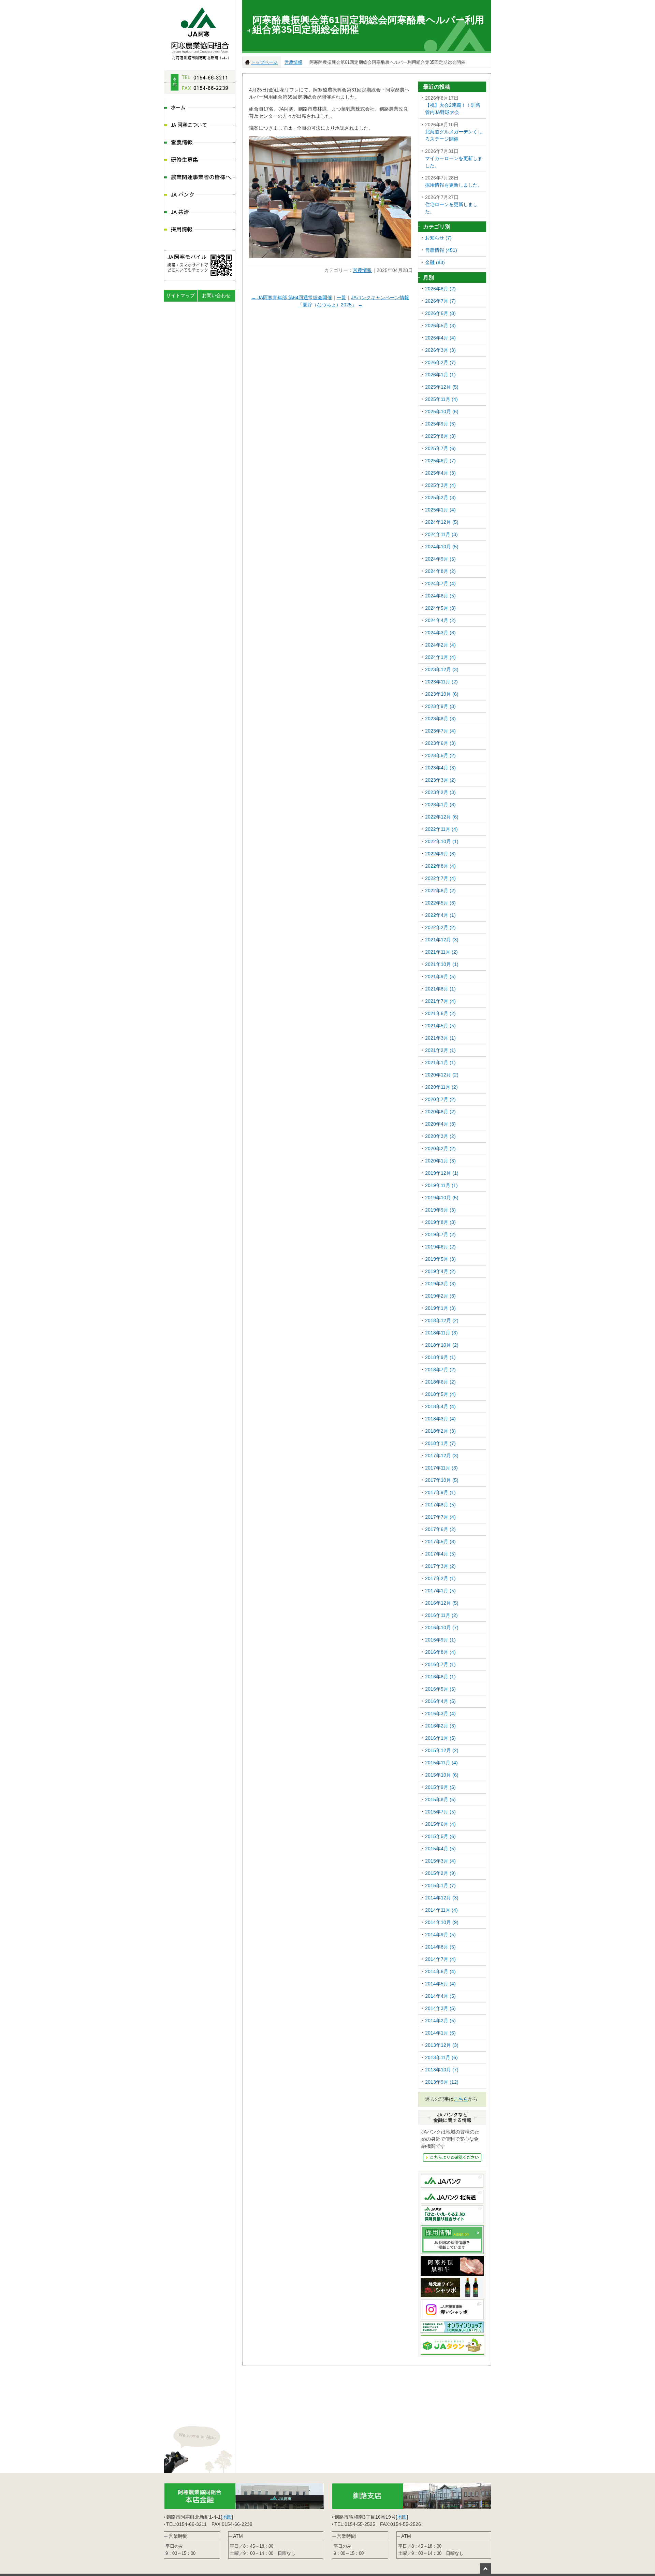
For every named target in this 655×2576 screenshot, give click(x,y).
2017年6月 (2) (440, 1529)
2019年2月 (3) (440, 1296)
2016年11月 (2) (441, 1615)
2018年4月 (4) (440, 1406)
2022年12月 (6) (442, 817)
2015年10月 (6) (442, 1775)
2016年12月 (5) (442, 1603)
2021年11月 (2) (441, 952)
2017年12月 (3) (442, 1456)
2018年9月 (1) (440, 1357)
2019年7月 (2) (440, 1234)
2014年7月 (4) (440, 1959)
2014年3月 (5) (440, 2008)
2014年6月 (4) (440, 1971)
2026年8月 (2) (440, 289)
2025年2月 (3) (440, 497)
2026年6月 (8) (440, 313)
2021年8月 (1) (440, 989)
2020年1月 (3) (440, 1161)
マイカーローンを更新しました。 (454, 158)
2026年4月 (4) (440, 338)
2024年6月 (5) (440, 596)
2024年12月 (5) (442, 522)
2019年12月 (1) (442, 1173)
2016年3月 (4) (440, 1713)
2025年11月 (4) (441, 399)
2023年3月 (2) (440, 780)
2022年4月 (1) (440, 915)
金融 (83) (435, 262)
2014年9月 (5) (440, 1935)
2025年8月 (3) (440, 436)
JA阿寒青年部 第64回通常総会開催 (292, 298)
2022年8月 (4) (440, 866)
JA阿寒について (200, 126)
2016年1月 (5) (440, 1738)
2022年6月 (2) (440, 891)
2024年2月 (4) (440, 645)
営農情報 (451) (441, 250)
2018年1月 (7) (440, 1443)
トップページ (264, 62)
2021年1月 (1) (440, 1062)
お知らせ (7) (438, 238)
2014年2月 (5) (440, 2021)
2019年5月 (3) (440, 1259)
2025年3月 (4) (440, 485)
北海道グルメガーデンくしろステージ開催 (454, 132)
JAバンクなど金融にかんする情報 (452, 2158)
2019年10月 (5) (442, 1198)
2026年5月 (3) (440, 325)
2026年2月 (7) (440, 362)
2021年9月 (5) (440, 976)
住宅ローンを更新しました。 (451, 204)
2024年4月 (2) (440, 620)
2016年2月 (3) (440, 1726)
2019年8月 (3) (440, 1222)
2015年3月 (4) (440, 1861)
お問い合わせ (216, 295)
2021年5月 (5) (440, 1026)
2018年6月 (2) (440, 1382)
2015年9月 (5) (440, 1787)
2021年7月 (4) (440, 1001)
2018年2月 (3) (440, 1431)
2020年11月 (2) (441, 1087)
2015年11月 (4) (441, 1763)
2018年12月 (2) (442, 1320)
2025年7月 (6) (440, 448)
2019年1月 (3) (440, 1308)
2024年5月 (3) (440, 608)
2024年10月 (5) (442, 547)
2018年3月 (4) (440, 1419)
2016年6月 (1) (440, 1677)
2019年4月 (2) (440, 1271)
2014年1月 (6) (440, 2033)
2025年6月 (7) (440, 461)
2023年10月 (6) (442, 694)
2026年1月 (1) (440, 375)
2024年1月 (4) (440, 657)
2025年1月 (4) (440, 510)
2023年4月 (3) (440, 768)
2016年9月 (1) (440, 1640)
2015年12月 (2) (442, 1750)
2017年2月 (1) (440, 1578)
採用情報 (200, 230)
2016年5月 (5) (440, 1689)
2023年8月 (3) (440, 719)
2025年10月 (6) (442, 411)
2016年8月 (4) (440, 1652)
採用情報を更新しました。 (454, 181)
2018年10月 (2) (442, 1345)
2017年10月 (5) (442, 1480)
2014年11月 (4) (441, 1910)
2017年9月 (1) (440, 1492)
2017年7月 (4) (440, 1517)
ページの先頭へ (485, 2568)
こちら (461, 2099)
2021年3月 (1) (440, 1038)
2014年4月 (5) (440, 1996)
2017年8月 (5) (440, 1505)
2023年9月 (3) (440, 706)
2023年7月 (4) (440, 731)
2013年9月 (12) (442, 2082)
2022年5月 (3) (440, 903)
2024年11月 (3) (441, 534)
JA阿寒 (200, 32)
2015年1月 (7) (440, 1885)
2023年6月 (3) (440, 743)
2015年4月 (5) (440, 1849)
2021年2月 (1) (440, 1050)
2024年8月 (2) (440, 571)
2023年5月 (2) (440, 755)
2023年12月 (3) (442, 669)
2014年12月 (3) (442, 1898)
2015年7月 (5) (440, 1812)
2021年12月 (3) (442, 940)
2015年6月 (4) (440, 1824)
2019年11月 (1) (441, 1185)
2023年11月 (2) (441, 682)
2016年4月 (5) (440, 1701)
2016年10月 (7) (442, 1627)
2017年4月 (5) (440, 1554)
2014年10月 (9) (442, 1922)
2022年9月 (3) (440, 854)
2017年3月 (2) (440, 1566)
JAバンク (200, 195)
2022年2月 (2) (440, 927)
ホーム (200, 108)
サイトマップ (180, 295)
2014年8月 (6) (440, 1947)
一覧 (341, 298)
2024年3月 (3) (440, 633)
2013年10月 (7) (442, 2070)
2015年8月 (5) (440, 1799)
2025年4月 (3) (440, 473)
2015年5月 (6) (440, 1836)
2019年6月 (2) (440, 1247)
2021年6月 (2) (440, 1013)
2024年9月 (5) (440, 559)
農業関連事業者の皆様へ (200, 178)
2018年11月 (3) (441, 1333)
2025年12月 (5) (442, 387)
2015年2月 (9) (440, 1873)
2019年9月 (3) (440, 1210)
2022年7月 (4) (440, 878)
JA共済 (200, 213)
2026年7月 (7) (440, 301)
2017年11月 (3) (441, 1468)
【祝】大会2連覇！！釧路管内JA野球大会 (453, 105)
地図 (227, 2517)
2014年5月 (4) (440, 1984)
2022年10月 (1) (442, 841)
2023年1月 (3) (440, 805)
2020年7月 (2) (440, 1099)
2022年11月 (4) (441, 829)
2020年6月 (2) (440, 1112)
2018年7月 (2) (440, 1370)
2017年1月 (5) (440, 1591)
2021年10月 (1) (442, 964)
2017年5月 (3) (440, 1542)
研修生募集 (200, 161)
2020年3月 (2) (440, 1136)
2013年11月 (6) (441, 2057)
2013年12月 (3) (442, 2045)
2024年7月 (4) (440, 583)
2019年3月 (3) (440, 1284)
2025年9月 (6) (440, 424)
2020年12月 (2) (442, 1075)
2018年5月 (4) (440, 1394)
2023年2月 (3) (440, 792)
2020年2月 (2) (440, 1148)
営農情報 (200, 143)
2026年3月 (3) (440, 350)
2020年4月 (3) (440, 1124)
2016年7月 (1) (440, 1664)
